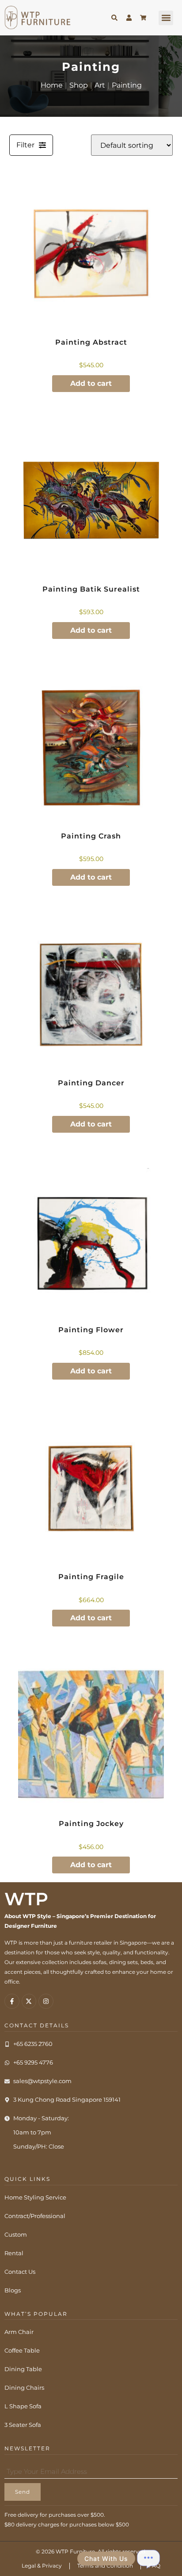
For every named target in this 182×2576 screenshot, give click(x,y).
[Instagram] (46, 2001)
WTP (26, 1899)
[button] (166, 18)
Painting (127, 85)
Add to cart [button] (91, 383)
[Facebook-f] (12, 2001)
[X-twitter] (29, 2001)
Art (100, 85)
